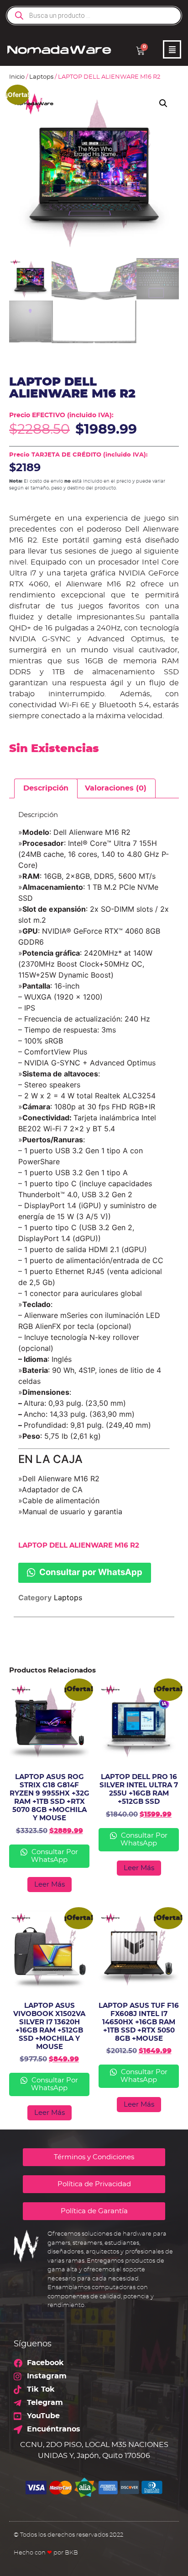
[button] (163, 103)
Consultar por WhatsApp (90, 1572)
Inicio (17, 77)
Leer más (50, 1885)
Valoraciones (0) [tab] (116, 788)
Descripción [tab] (46, 788)
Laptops (41, 77)
